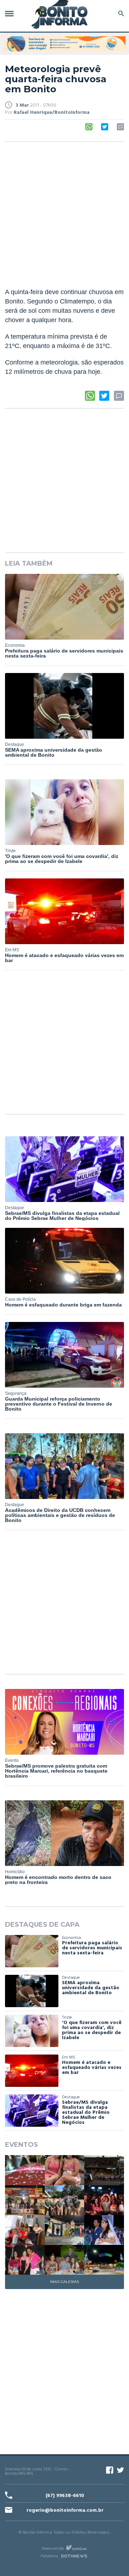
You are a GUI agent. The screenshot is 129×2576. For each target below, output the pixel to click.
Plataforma (49, 2556)
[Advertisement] (64, 215)
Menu (11, 13)
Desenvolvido (53, 2548)
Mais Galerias (64, 2282)
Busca (120, 13)
